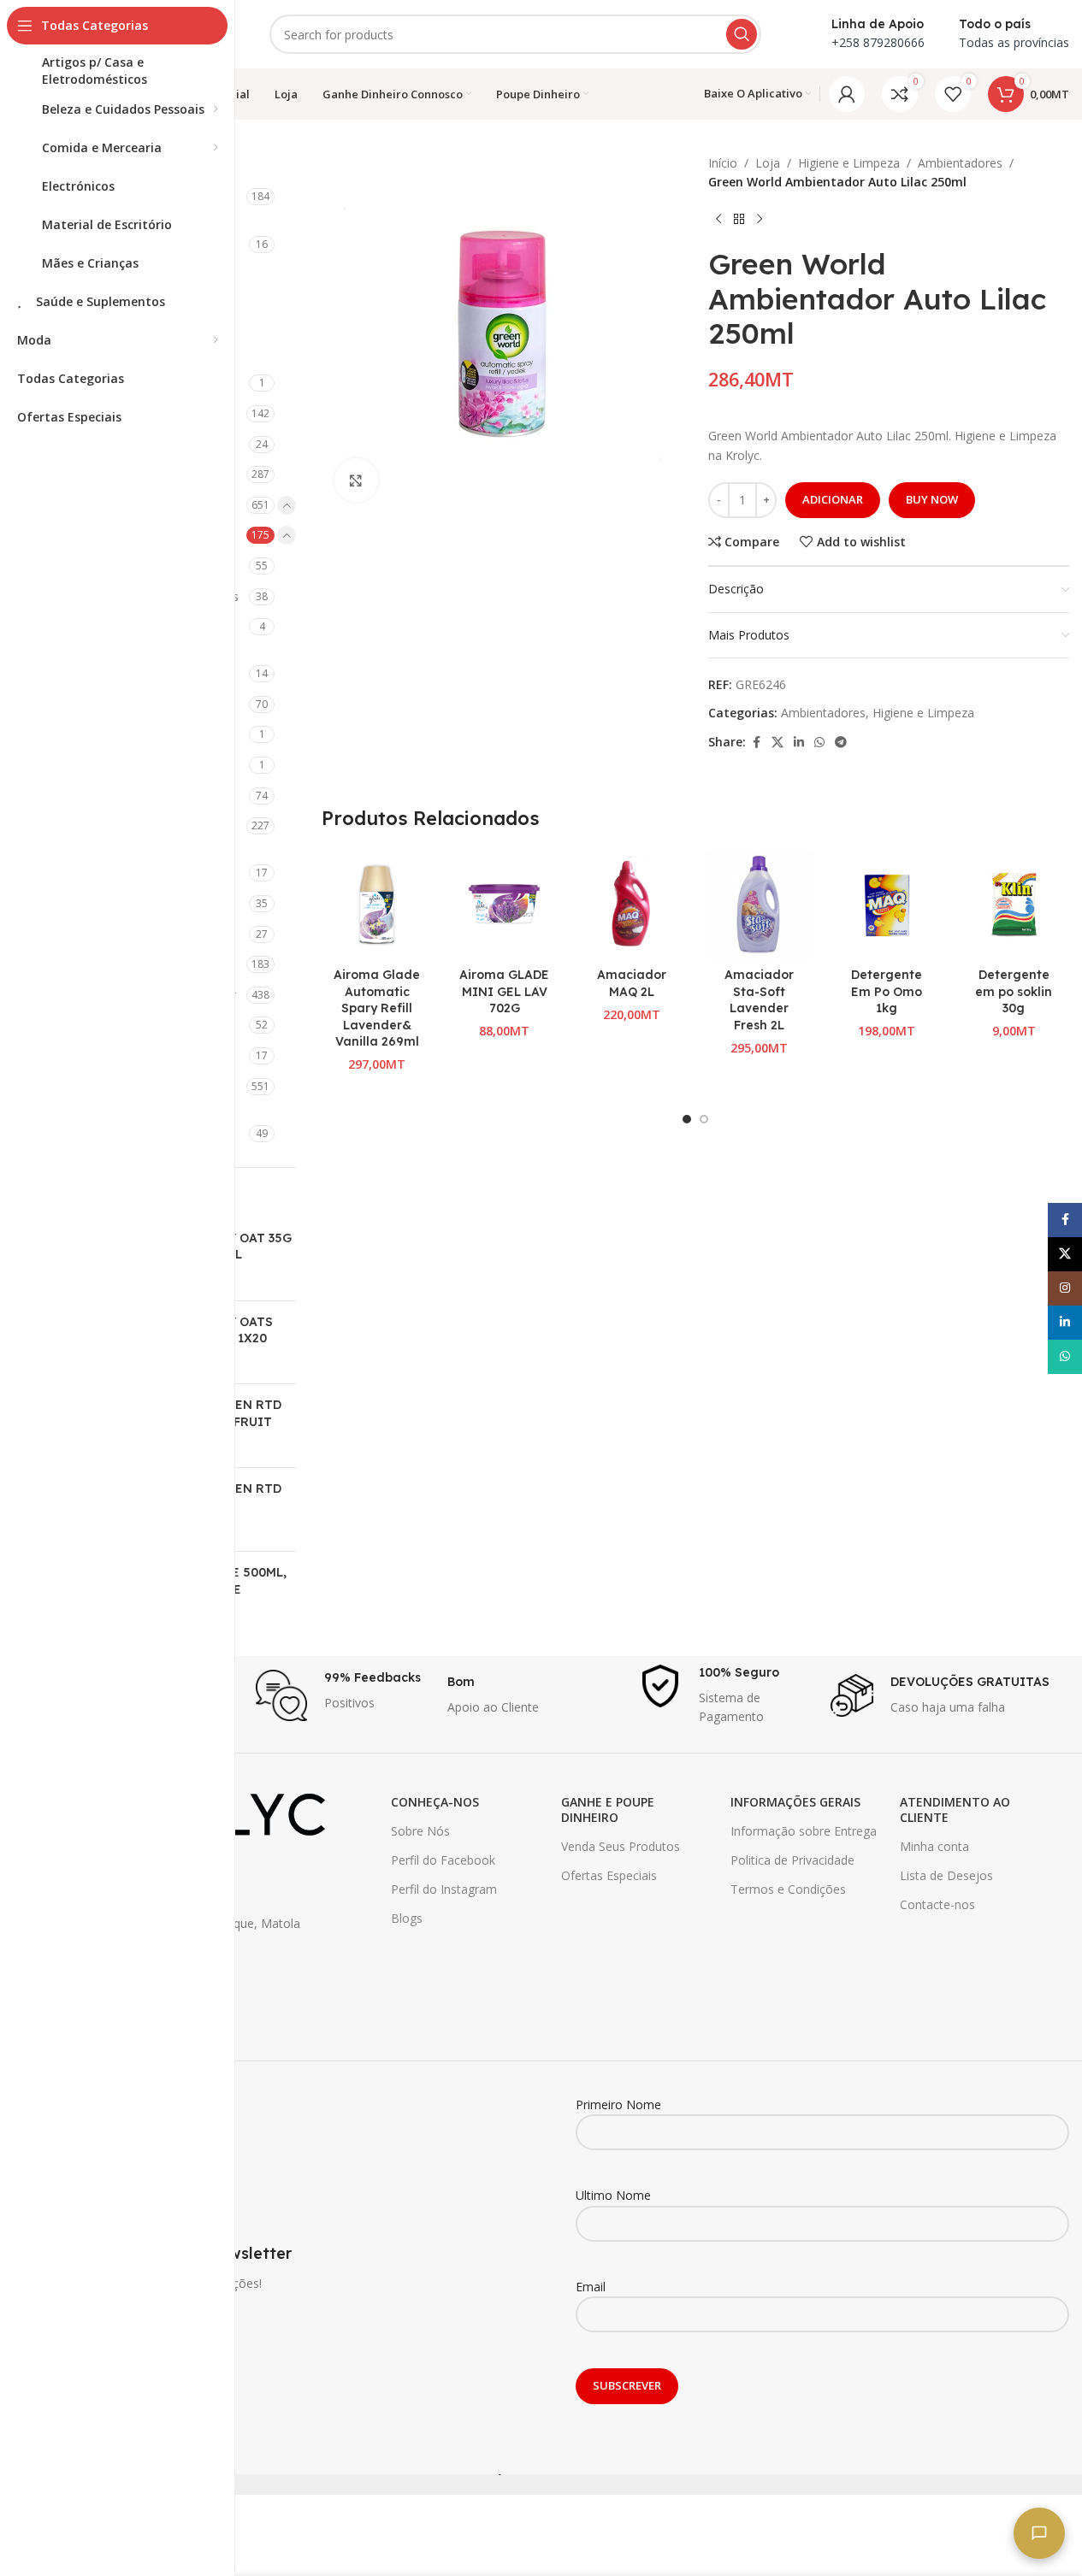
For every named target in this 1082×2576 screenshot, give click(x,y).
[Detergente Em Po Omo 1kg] (887, 904)
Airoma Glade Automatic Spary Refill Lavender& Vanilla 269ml (377, 1008)
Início (723, 163)
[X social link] (778, 743)
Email (591, 2287)
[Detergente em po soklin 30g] (1014, 904)
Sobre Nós (420, 1831)
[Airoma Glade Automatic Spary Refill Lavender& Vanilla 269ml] (377, 904)
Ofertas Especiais (609, 1875)
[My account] (847, 94)
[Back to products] (739, 220)
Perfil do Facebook (443, 1860)
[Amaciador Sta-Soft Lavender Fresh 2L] (759, 904)
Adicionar (833, 499)
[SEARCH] (742, 34)
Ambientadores (960, 163)
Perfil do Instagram (444, 1889)
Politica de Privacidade (792, 1860)
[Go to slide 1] (687, 1119)
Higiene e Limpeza (849, 163)
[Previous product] (718, 220)
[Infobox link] (343, 1695)
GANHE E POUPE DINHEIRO (608, 1810)
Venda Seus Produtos (621, 1846)
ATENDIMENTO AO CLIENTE (955, 1810)
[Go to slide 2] (704, 1119)
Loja (768, 163)
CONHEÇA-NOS (435, 1802)
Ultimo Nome (613, 2195)
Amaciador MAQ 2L (632, 983)
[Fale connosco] (1039, 2533)
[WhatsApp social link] (819, 743)
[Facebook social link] (756, 743)
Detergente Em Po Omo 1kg (887, 991)
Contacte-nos (937, 1904)
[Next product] (760, 220)
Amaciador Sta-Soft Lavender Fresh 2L (759, 1000)
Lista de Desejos (946, 1875)
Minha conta (934, 1846)
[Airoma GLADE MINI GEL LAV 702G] (504, 904)
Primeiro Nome (618, 2104)
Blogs (407, 1918)
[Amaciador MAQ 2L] (632, 904)
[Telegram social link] (841, 743)
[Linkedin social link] (799, 743)
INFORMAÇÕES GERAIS (795, 1802)
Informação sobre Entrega (804, 1831)
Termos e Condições (788, 1889)
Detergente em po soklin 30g (1014, 991)
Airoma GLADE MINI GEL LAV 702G (504, 991)
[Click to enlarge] (356, 480)
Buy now (932, 499)
